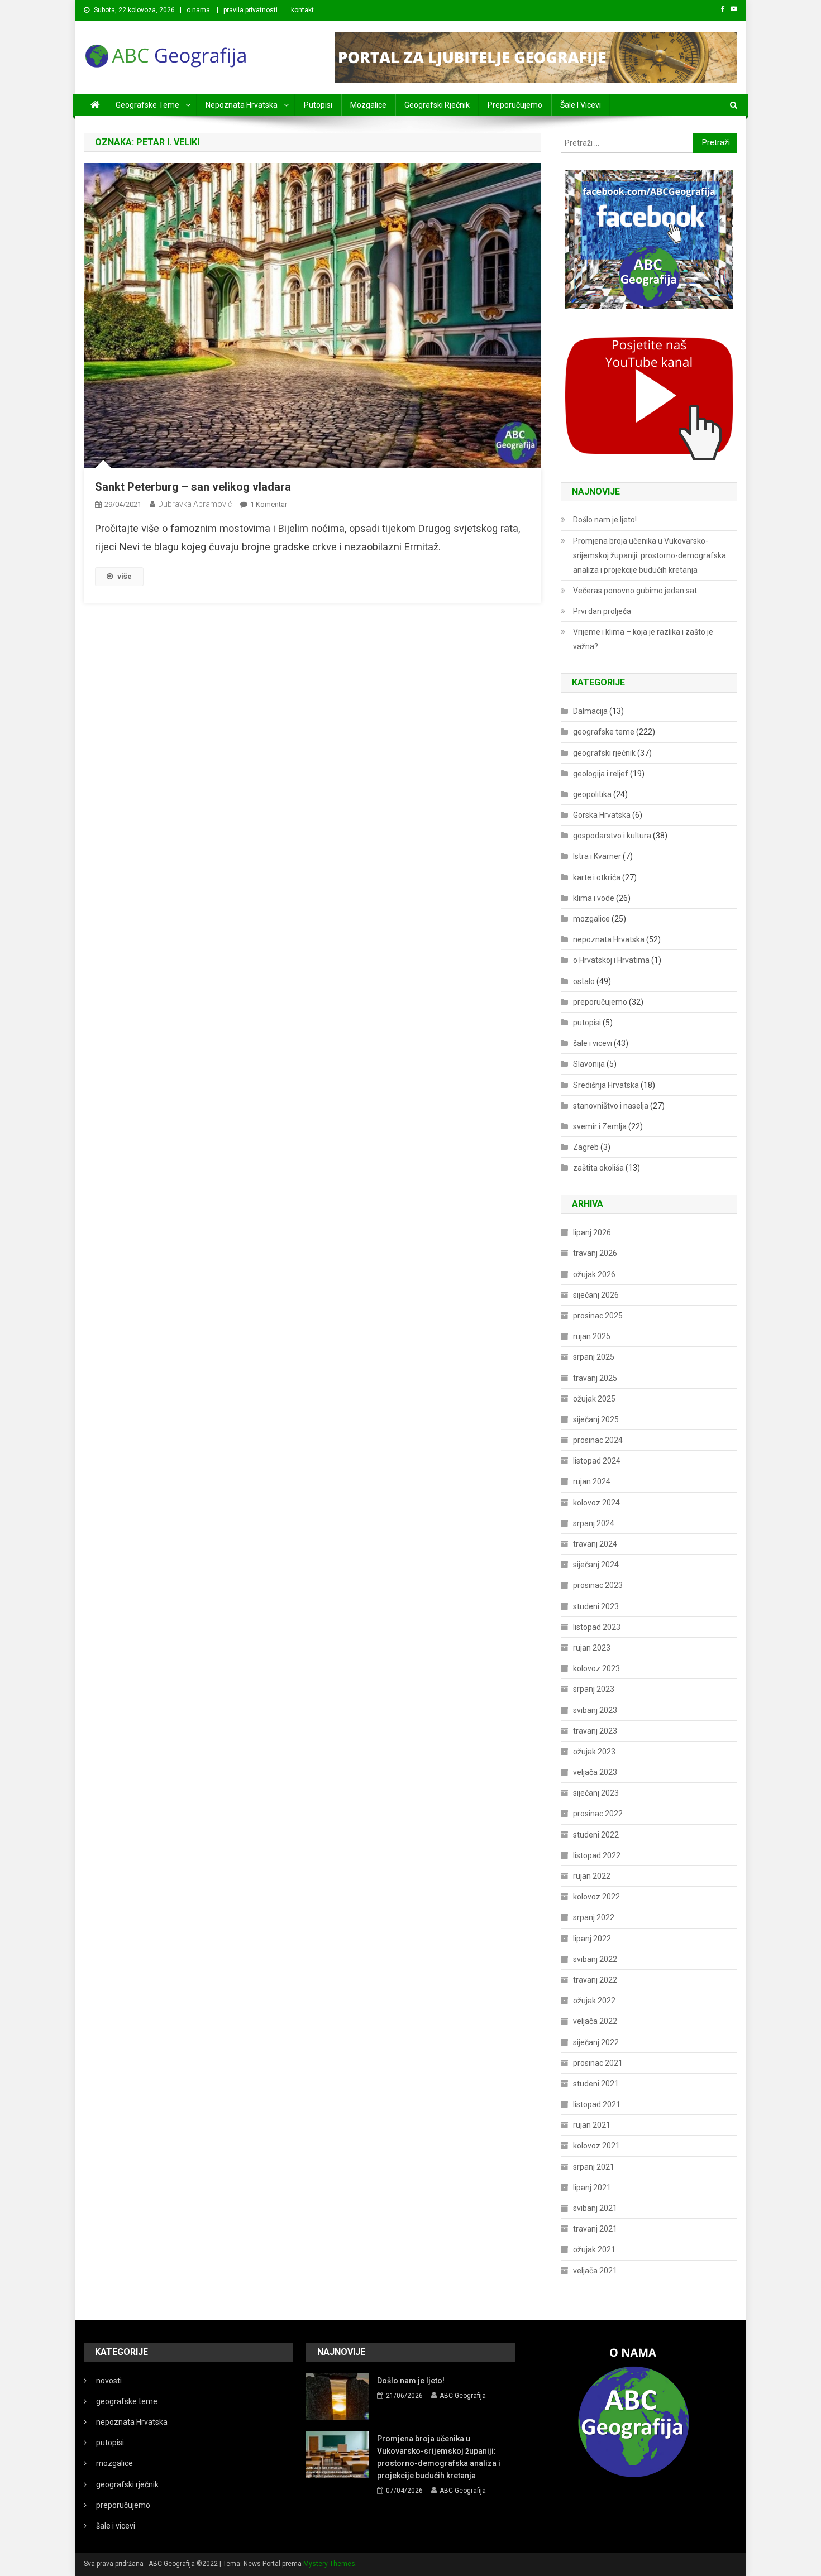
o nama (198, 10)
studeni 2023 (596, 1606)
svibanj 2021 (595, 2208)
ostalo (584, 981)
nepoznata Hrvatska (242, 105)
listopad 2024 (597, 1461)
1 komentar (269, 504)
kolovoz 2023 (596, 1668)
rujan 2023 (592, 1648)
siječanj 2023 (596, 1793)
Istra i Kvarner (597, 856)
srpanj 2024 (594, 1523)
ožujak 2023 (594, 1752)
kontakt (302, 10)
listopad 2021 (597, 2104)
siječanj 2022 (596, 2042)
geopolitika (592, 794)
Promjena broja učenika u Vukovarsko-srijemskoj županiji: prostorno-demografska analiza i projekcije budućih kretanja (650, 555)
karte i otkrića (597, 877)
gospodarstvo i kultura (612, 836)
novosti (109, 2381)
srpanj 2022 (594, 1917)
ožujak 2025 (594, 1399)
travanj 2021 (595, 2229)
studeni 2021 (596, 2084)
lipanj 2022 (592, 1939)
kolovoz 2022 (596, 1897)
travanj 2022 (595, 1980)
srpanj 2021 (594, 2167)
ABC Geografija (463, 2396)
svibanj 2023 (595, 1710)
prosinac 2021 (598, 2063)
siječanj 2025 (596, 1419)
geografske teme (147, 105)
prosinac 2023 (598, 1585)
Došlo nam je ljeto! (605, 520)
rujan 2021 (592, 2125)
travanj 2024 (595, 1544)
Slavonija (589, 1064)
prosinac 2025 (598, 1316)
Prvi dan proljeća (602, 611)
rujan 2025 (592, 1336)
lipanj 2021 (592, 2188)
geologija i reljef (601, 774)
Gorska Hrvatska (602, 815)
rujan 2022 (592, 1876)
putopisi (318, 105)
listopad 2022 (597, 1855)
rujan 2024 (592, 1481)
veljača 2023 (595, 1772)
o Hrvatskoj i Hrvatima (611, 960)
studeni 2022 (596, 1835)
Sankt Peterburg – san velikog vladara (193, 487)
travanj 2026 (595, 1253)
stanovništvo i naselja (611, 1106)
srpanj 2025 (594, 1357)
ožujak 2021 (594, 2249)
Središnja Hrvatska (606, 1085)
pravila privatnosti (250, 10)
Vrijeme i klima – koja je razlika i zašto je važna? (643, 639)
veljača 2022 (595, 2021)
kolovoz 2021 (596, 2146)
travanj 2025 (595, 1378)
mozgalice (368, 105)
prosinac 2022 (598, 1814)
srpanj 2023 (594, 1689)
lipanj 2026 (592, 1232)
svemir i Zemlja (600, 1126)
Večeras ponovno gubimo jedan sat (635, 591)
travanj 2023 (595, 1731)
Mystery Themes (329, 2564)
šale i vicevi (581, 105)
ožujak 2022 (594, 2001)
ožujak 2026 (594, 1274)
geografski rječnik (437, 105)
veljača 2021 (595, 2271)
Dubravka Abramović (195, 504)
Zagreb (586, 1147)
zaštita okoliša (598, 1168)
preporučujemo (515, 105)
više (125, 576)
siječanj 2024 (596, 1565)
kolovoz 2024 (596, 1503)
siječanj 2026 (596, 1295)
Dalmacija (590, 711)
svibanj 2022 (595, 1959)
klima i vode (594, 898)
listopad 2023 (597, 1627)
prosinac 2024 (598, 1440)
